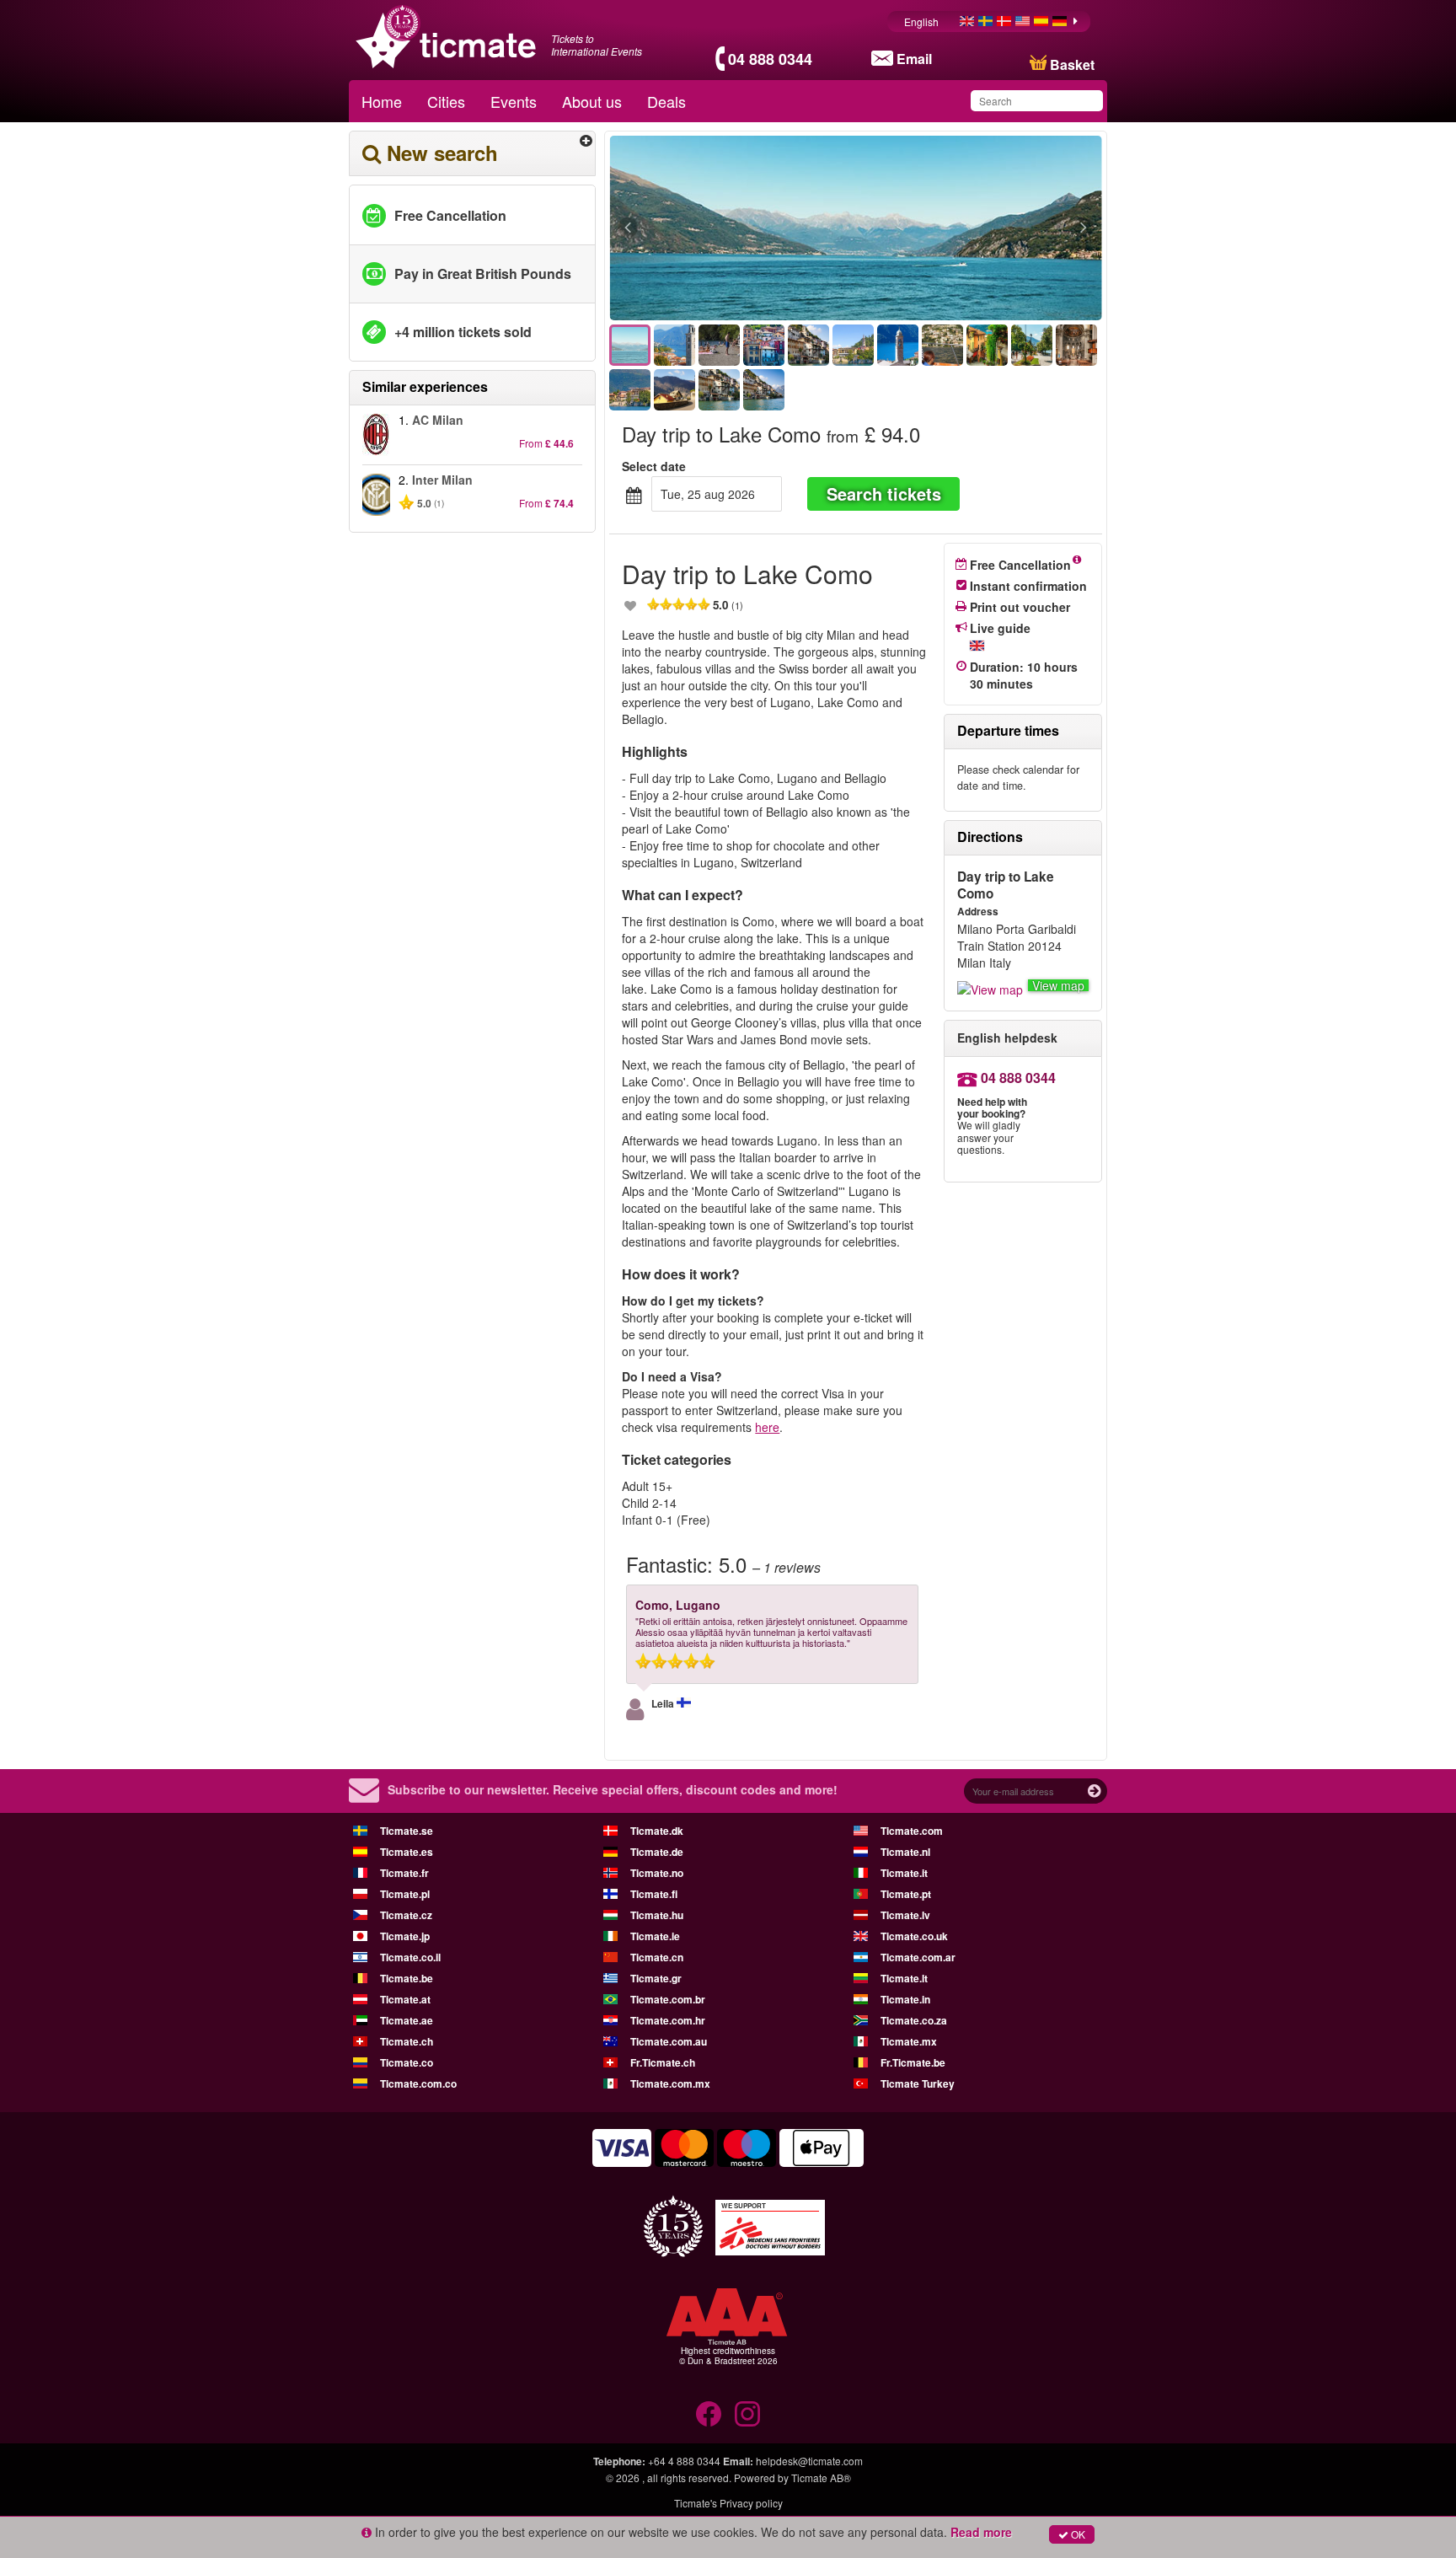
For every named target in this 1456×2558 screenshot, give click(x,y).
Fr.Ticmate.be (913, 2062)
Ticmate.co (407, 2062)
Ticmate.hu (657, 1915)
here (767, 1427)
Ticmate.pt (906, 1894)
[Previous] (720, 228)
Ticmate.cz (406, 1915)
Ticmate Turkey (918, 2083)
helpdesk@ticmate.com (809, 2461)
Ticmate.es (407, 1852)
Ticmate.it (904, 1873)
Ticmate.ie (655, 1936)
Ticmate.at (405, 1999)
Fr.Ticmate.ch (663, 2062)
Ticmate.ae (407, 2020)
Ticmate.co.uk (914, 1936)
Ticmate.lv (905, 1915)
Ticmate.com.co (418, 2083)
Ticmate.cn (657, 1957)
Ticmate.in (905, 1999)
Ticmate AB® (821, 2478)
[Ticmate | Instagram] (747, 2414)
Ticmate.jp (405, 1936)
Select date (654, 466)
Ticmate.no (657, 1873)
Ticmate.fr (404, 1873)
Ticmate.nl (905, 1852)
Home (382, 101)
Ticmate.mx (909, 2041)
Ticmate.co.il (410, 1957)
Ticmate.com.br (668, 1999)
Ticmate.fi (654, 1894)
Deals (666, 101)
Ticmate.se (407, 1831)
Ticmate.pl (405, 1894)
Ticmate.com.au (669, 2041)
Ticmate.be (407, 1978)
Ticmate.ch (407, 2041)
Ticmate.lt (904, 1978)
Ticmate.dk (657, 1831)
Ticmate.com (912, 1831)
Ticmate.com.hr (668, 2020)
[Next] (991, 228)
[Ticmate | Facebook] (709, 2414)
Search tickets (884, 493)
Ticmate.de (657, 1852)
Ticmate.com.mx (670, 2083)
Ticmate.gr (656, 1978)
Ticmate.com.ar (918, 1957)
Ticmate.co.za (914, 2020)
